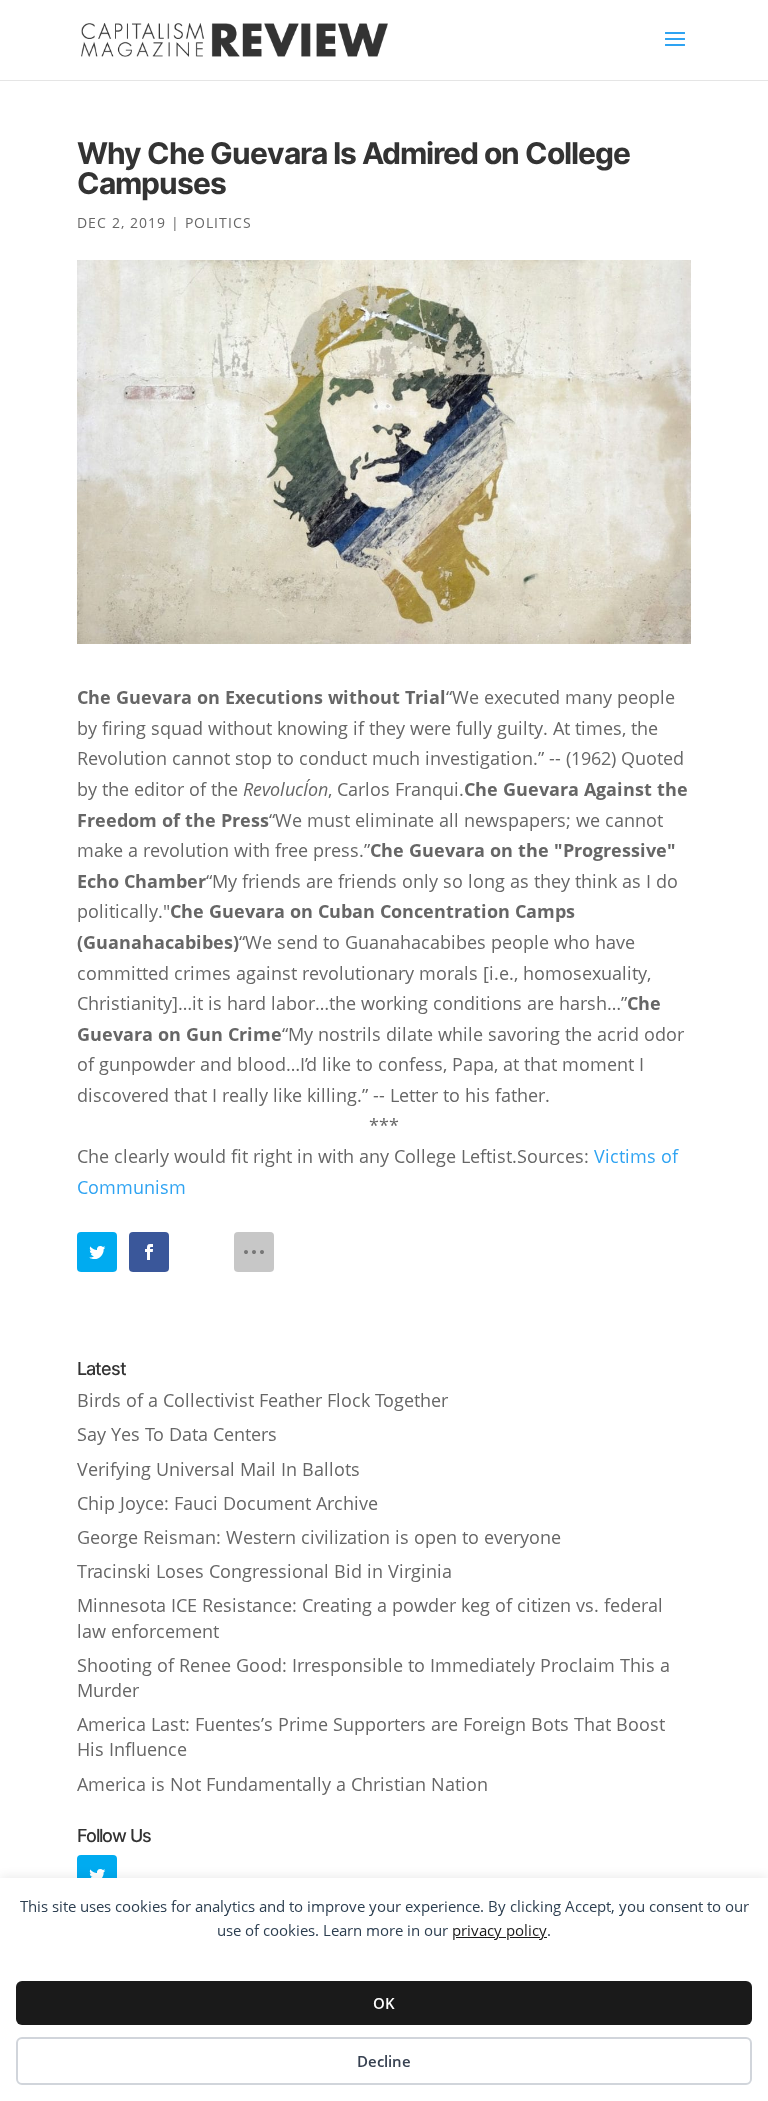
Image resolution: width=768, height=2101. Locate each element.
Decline (384, 2061)
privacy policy (499, 1930)
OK (384, 2003)
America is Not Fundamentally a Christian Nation (282, 1784)
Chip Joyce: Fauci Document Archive (227, 1503)
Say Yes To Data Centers (177, 1434)
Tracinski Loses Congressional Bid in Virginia (264, 1571)
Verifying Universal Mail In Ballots (218, 1469)
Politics (218, 222)
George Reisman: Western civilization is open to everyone (319, 1537)
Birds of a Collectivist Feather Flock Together (262, 1400)
